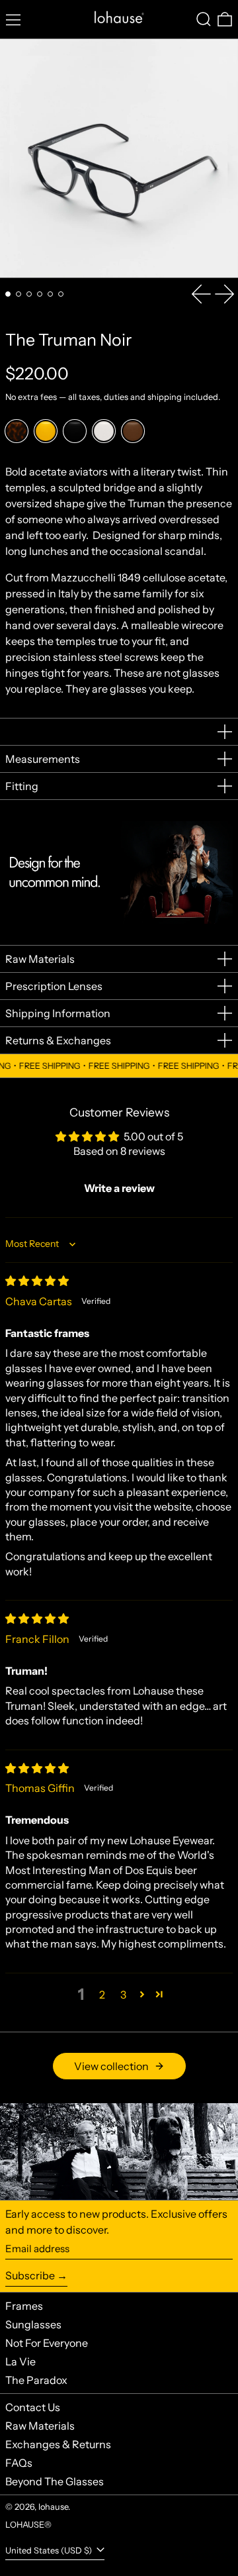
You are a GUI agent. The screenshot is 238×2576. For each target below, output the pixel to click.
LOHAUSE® (28, 2525)
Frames (24, 2306)
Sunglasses (33, 2324)
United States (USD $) (50, 2551)
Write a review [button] (119, 1188)
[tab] (8, 294)
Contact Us (33, 2407)
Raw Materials (40, 2426)
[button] (204, 19)
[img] (37, 1281)
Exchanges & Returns (58, 2444)
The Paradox (36, 2380)
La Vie (20, 2361)
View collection (111, 2066)
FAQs (19, 2463)
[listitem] (17, 431)
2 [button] (102, 1995)
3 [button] (123, 1995)
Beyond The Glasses (55, 2481)
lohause (53, 2507)
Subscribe (30, 2275)
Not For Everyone (47, 2343)
